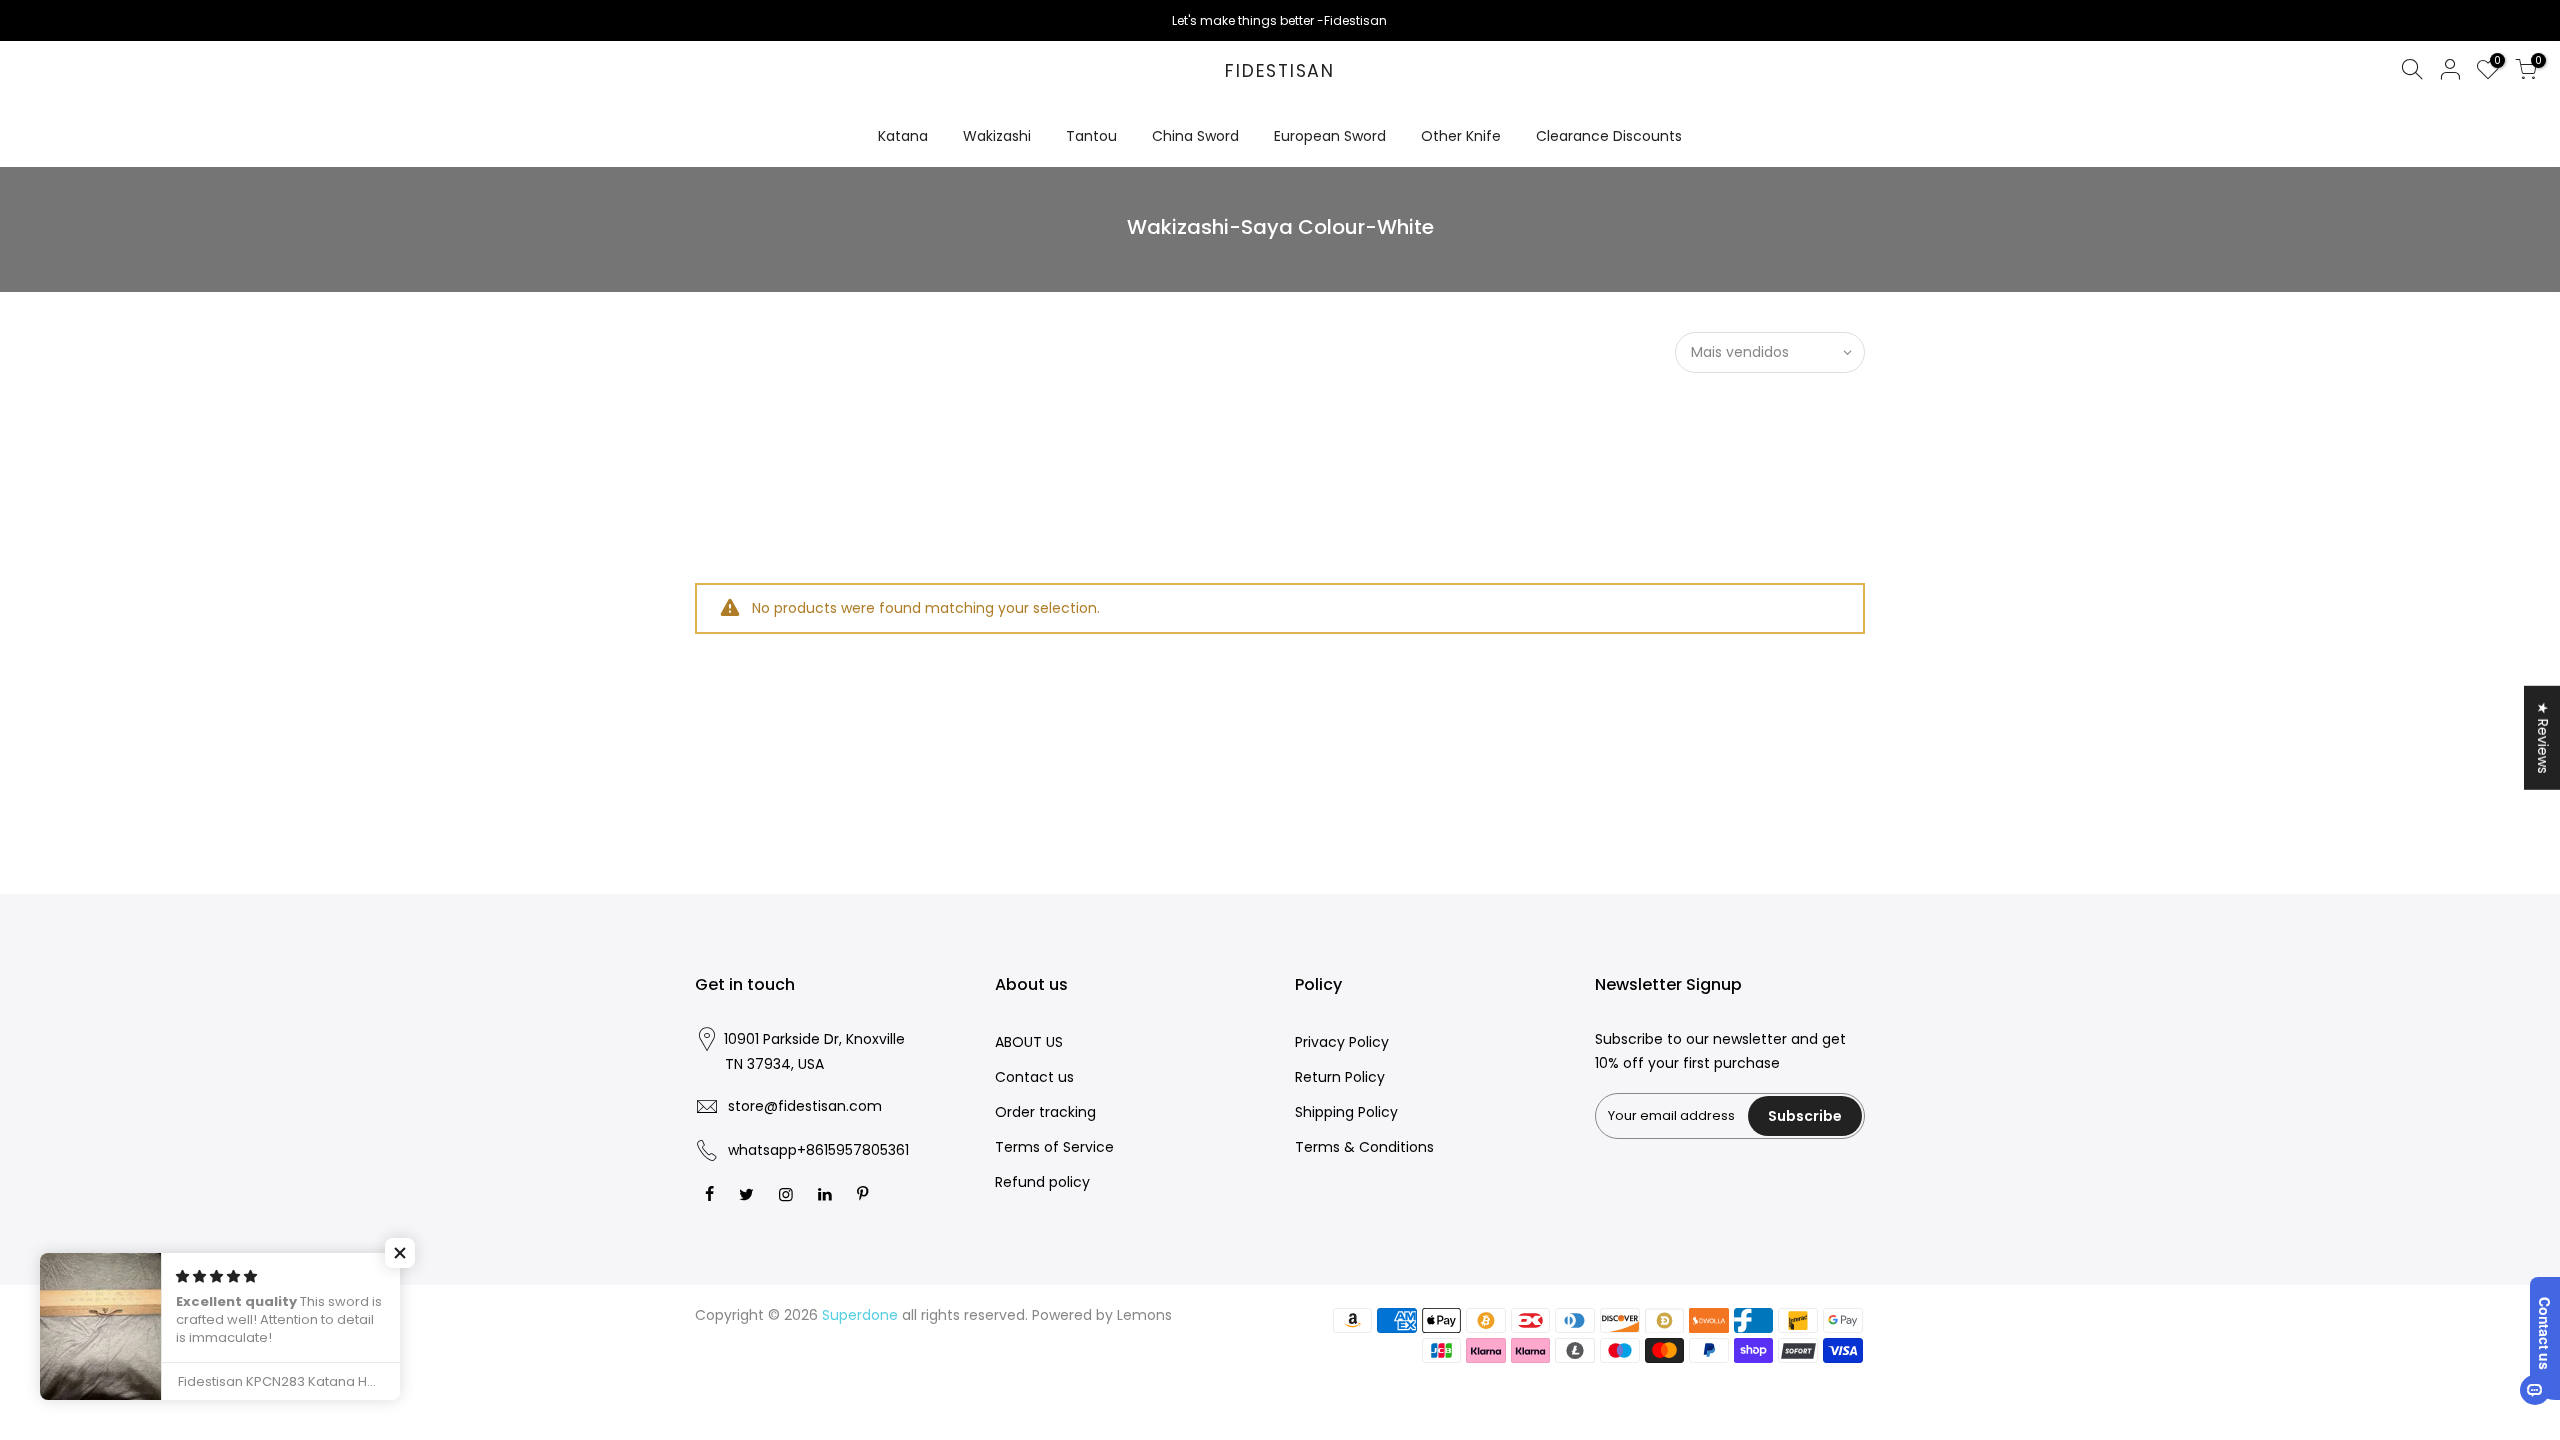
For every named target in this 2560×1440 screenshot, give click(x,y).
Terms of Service (1054, 1147)
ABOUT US (1029, 1042)
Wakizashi (997, 136)
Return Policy (1340, 1077)
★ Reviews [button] (2543, 738)
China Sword (1195, 136)
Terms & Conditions (1364, 1147)
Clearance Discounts (1609, 136)
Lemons (1144, 1315)
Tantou (1091, 136)
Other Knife (1461, 136)
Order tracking (1045, 1112)
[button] (400, 1253)
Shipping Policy (1346, 1112)
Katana (903, 136)
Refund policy (1042, 1182)
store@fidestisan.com (805, 1106)
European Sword (1330, 136)
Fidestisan (1280, 72)
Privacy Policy (1342, 1042)
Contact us (1034, 1077)
